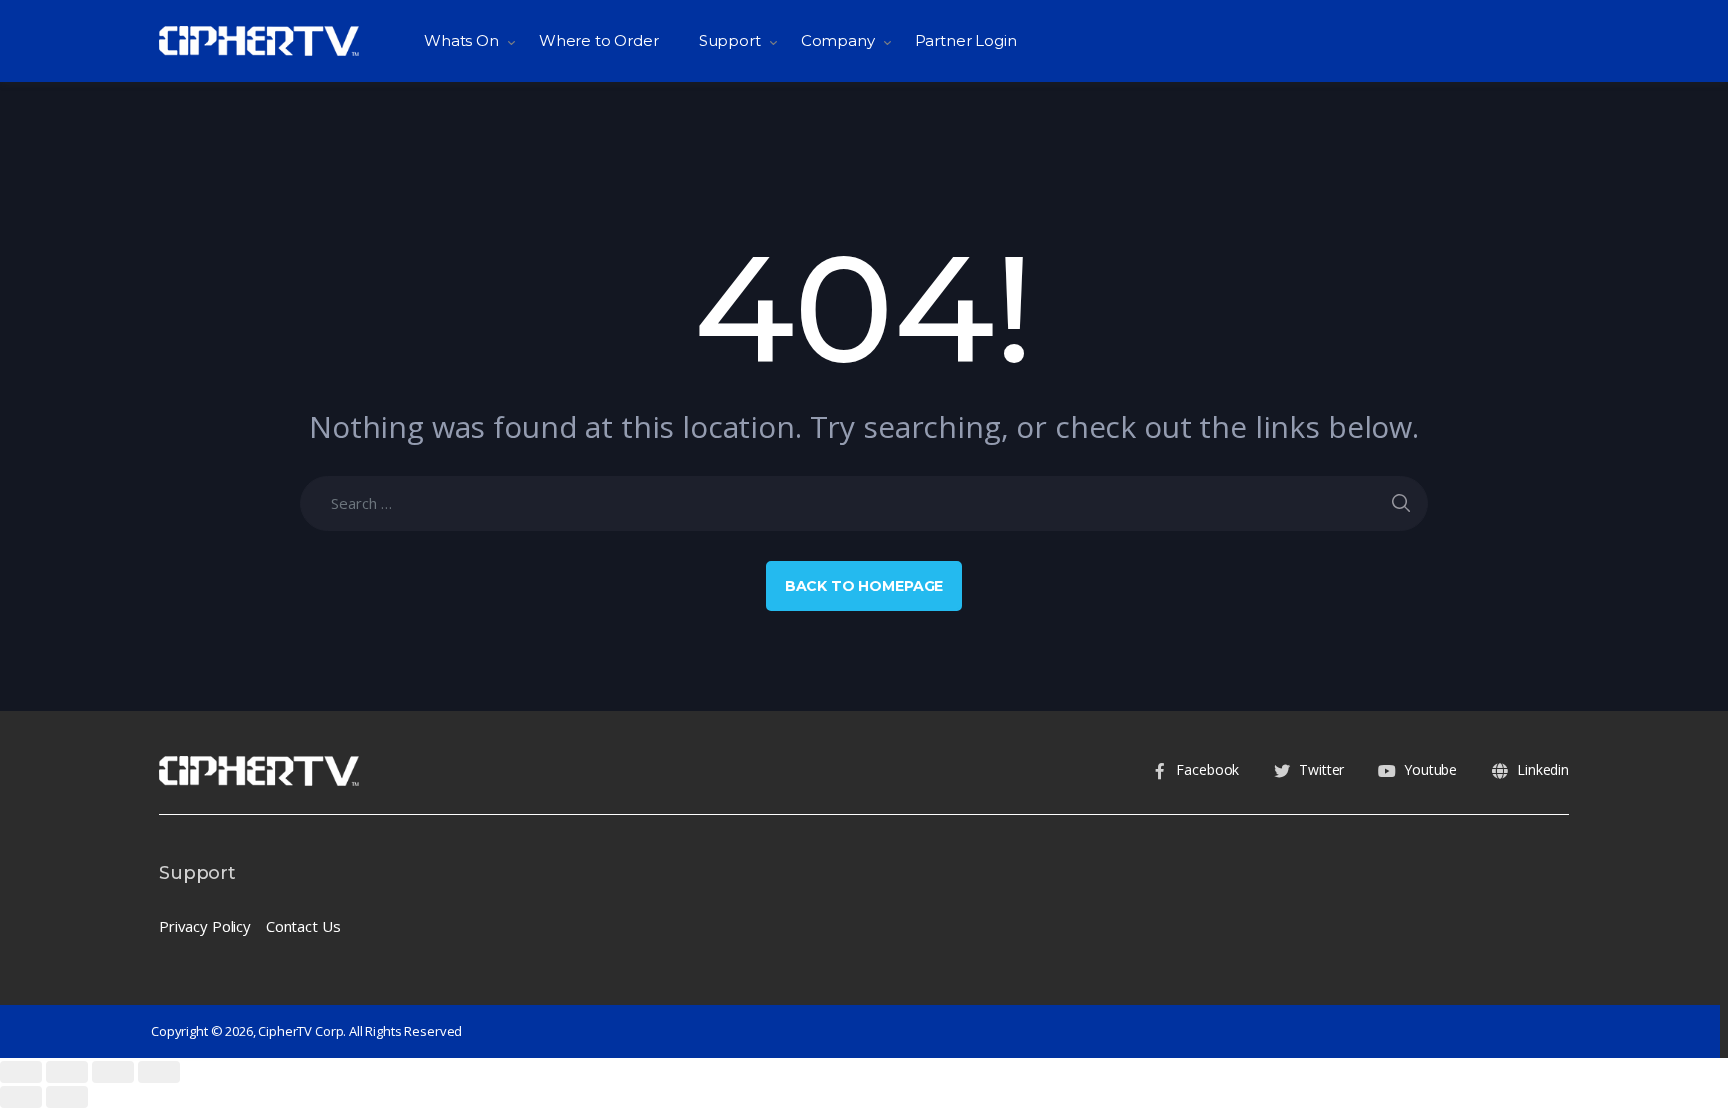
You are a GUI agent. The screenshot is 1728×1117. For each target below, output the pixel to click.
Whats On (461, 40)
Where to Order (599, 40)
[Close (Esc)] (21, 1072)
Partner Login (966, 40)
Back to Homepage (864, 586)
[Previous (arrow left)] (21, 1097)
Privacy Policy (205, 926)
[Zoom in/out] (159, 1072)
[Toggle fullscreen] (113, 1072)
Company (838, 40)
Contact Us (303, 926)
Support (730, 40)
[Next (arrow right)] (67, 1097)
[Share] (67, 1072)
